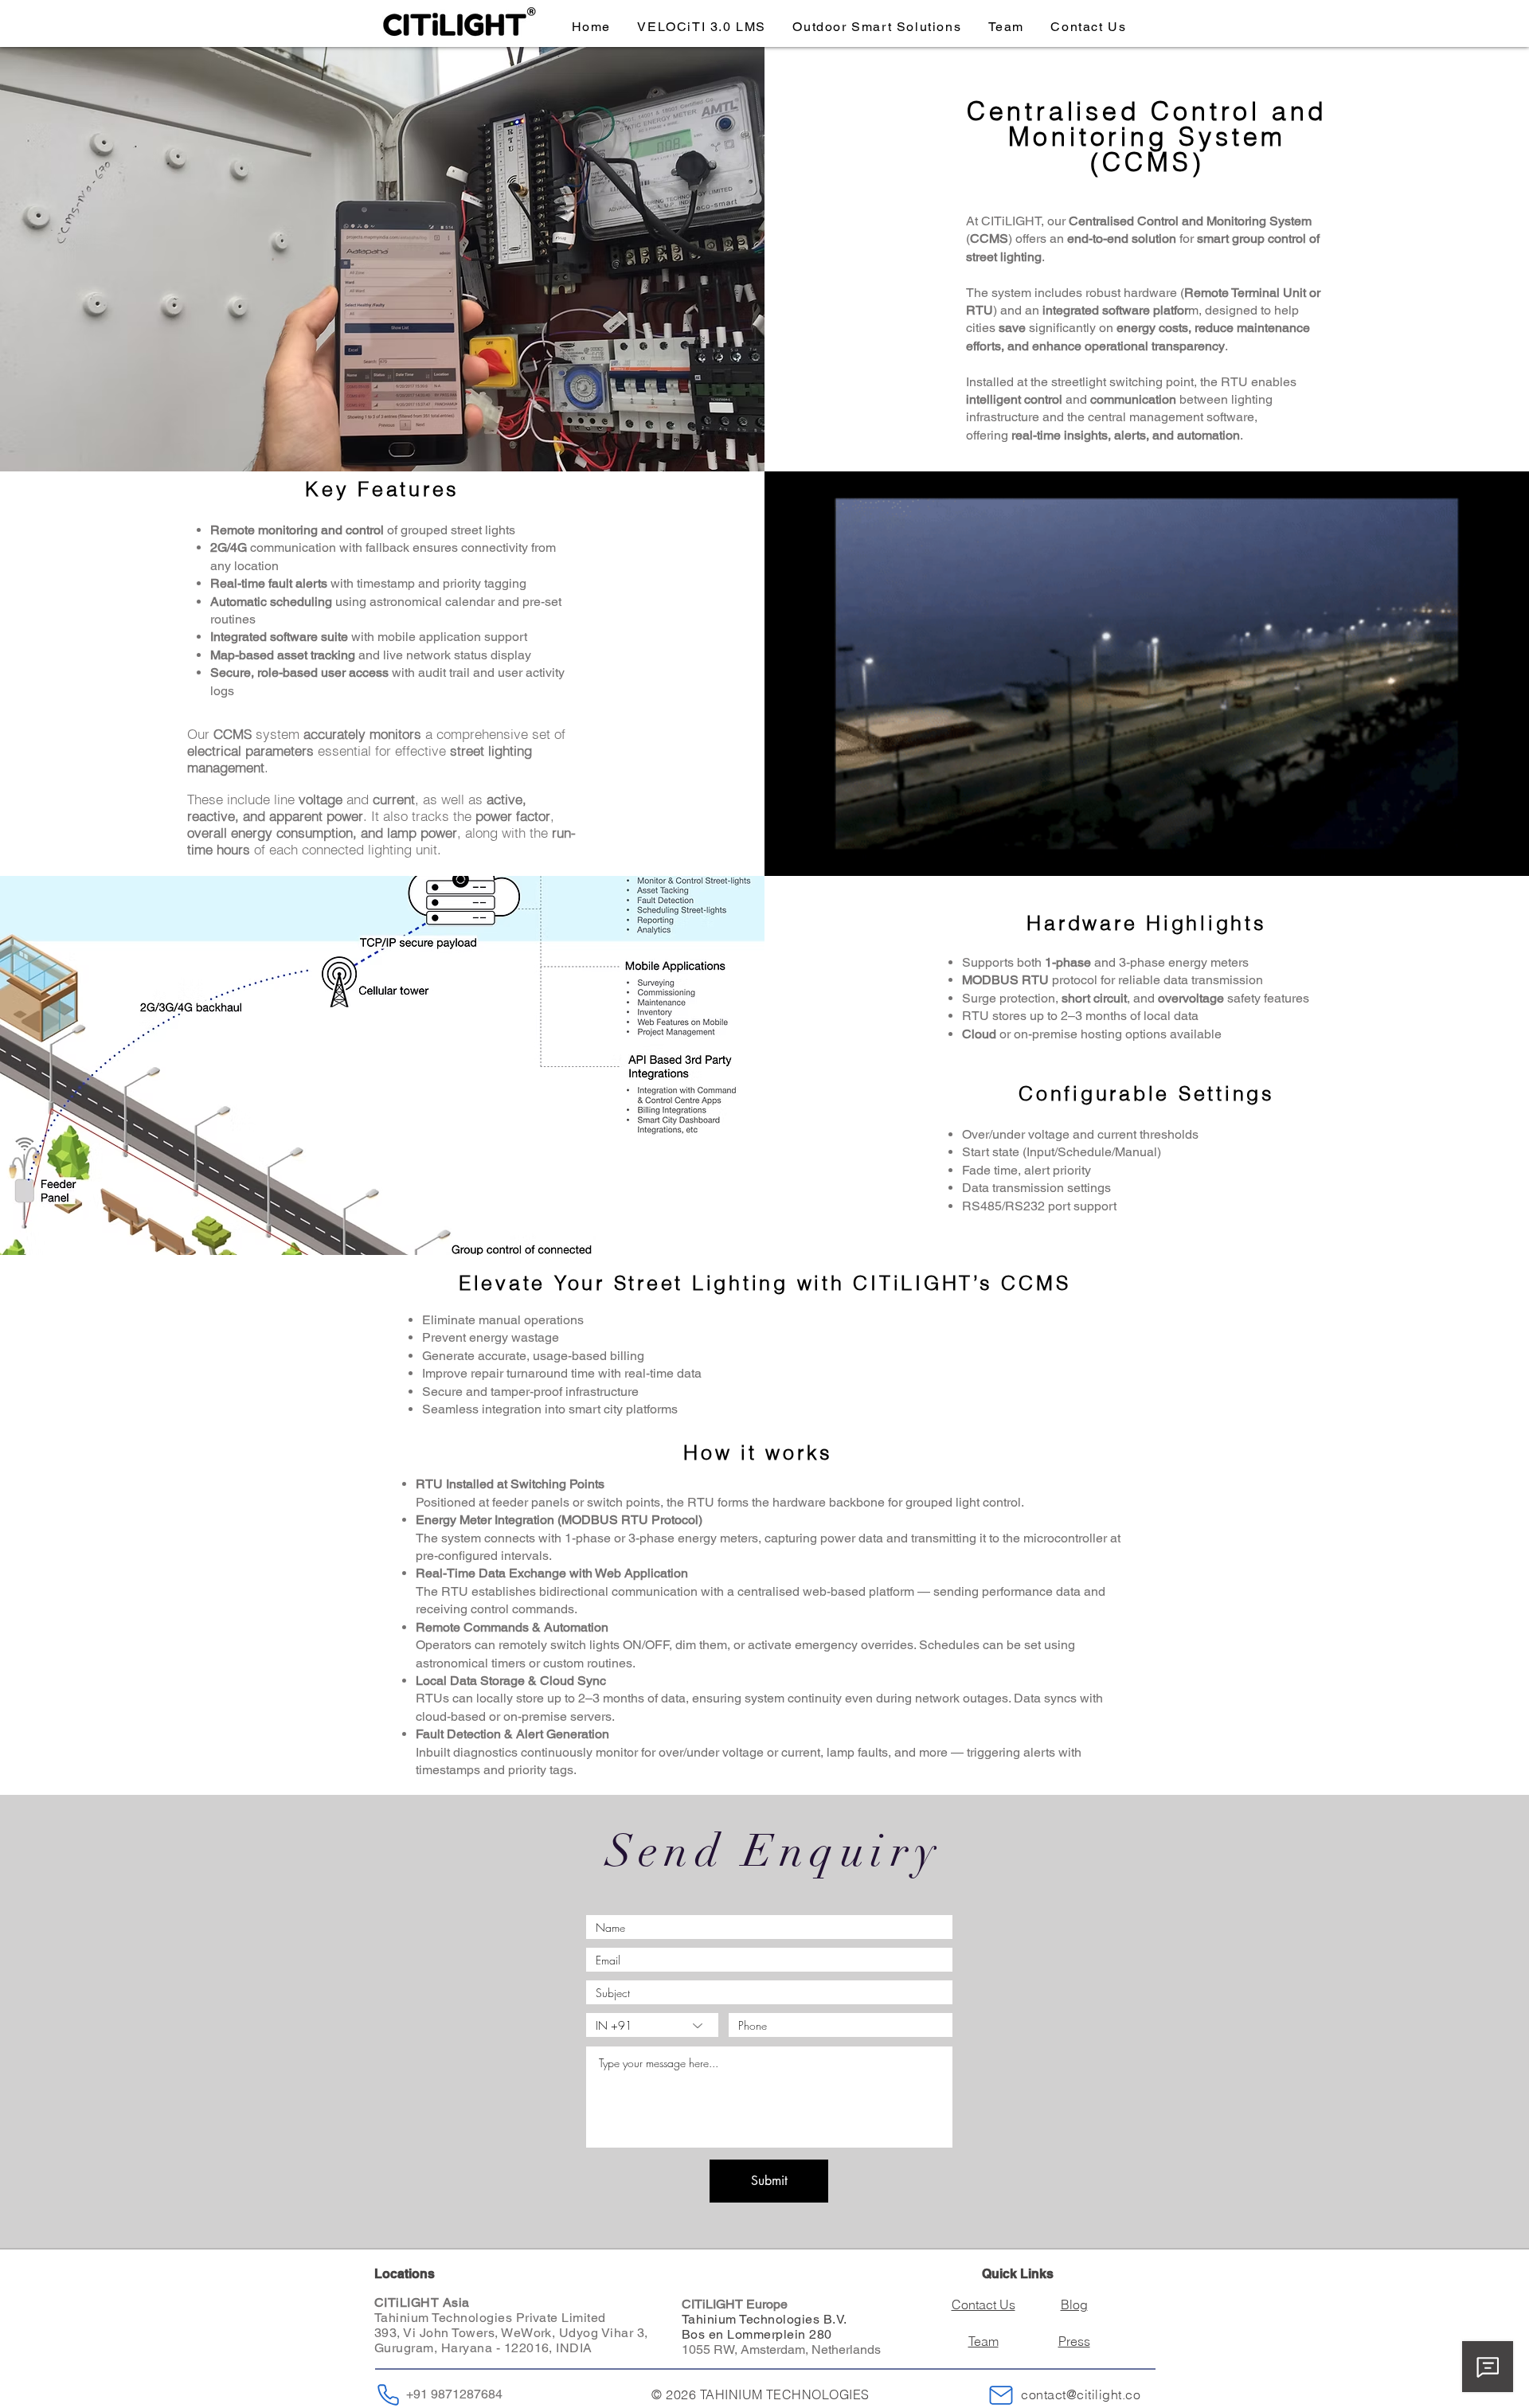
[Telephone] (388, 2395)
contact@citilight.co (1081, 2394)
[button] (877, 27)
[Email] (1001, 2395)
